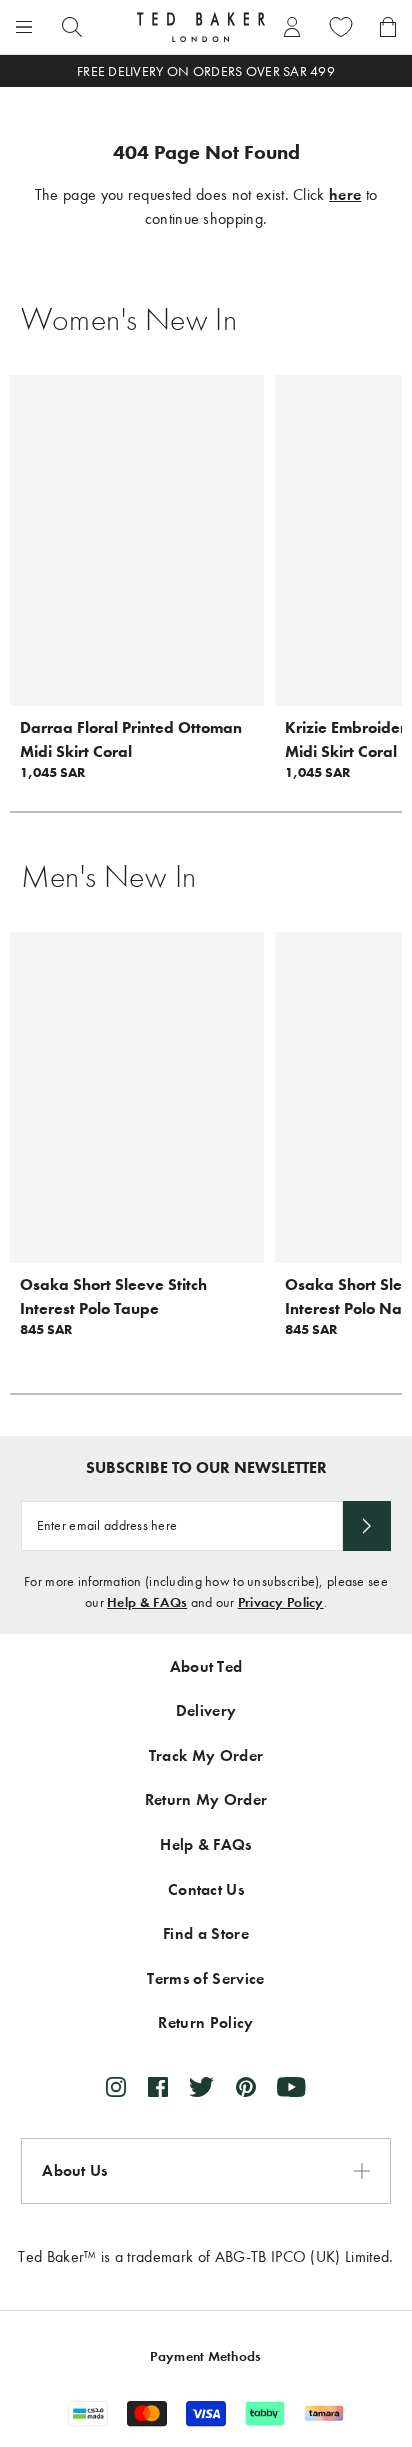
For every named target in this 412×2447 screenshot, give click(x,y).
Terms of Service (205, 1978)
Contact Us (206, 1889)
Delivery (206, 1710)
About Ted (206, 1666)
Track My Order (206, 1755)
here (345, 194)
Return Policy (205, 2022)
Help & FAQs (147, 1602)
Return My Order (206, 1799)
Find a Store (206, 1933)
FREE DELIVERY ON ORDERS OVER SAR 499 (206, 71)
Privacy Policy (281, 1602)
